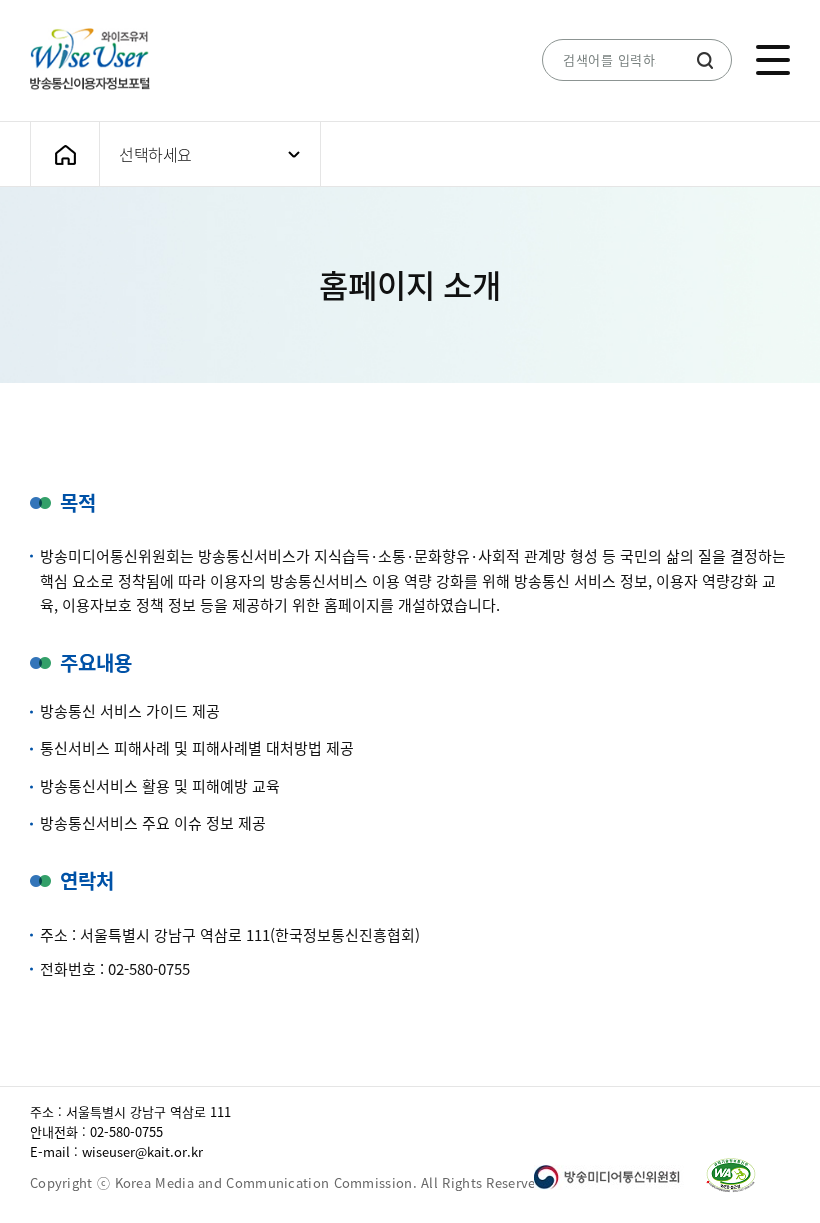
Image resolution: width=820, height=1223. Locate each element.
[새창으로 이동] (618, 1176)
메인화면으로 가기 (65, 154)
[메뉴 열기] (773, 60)
